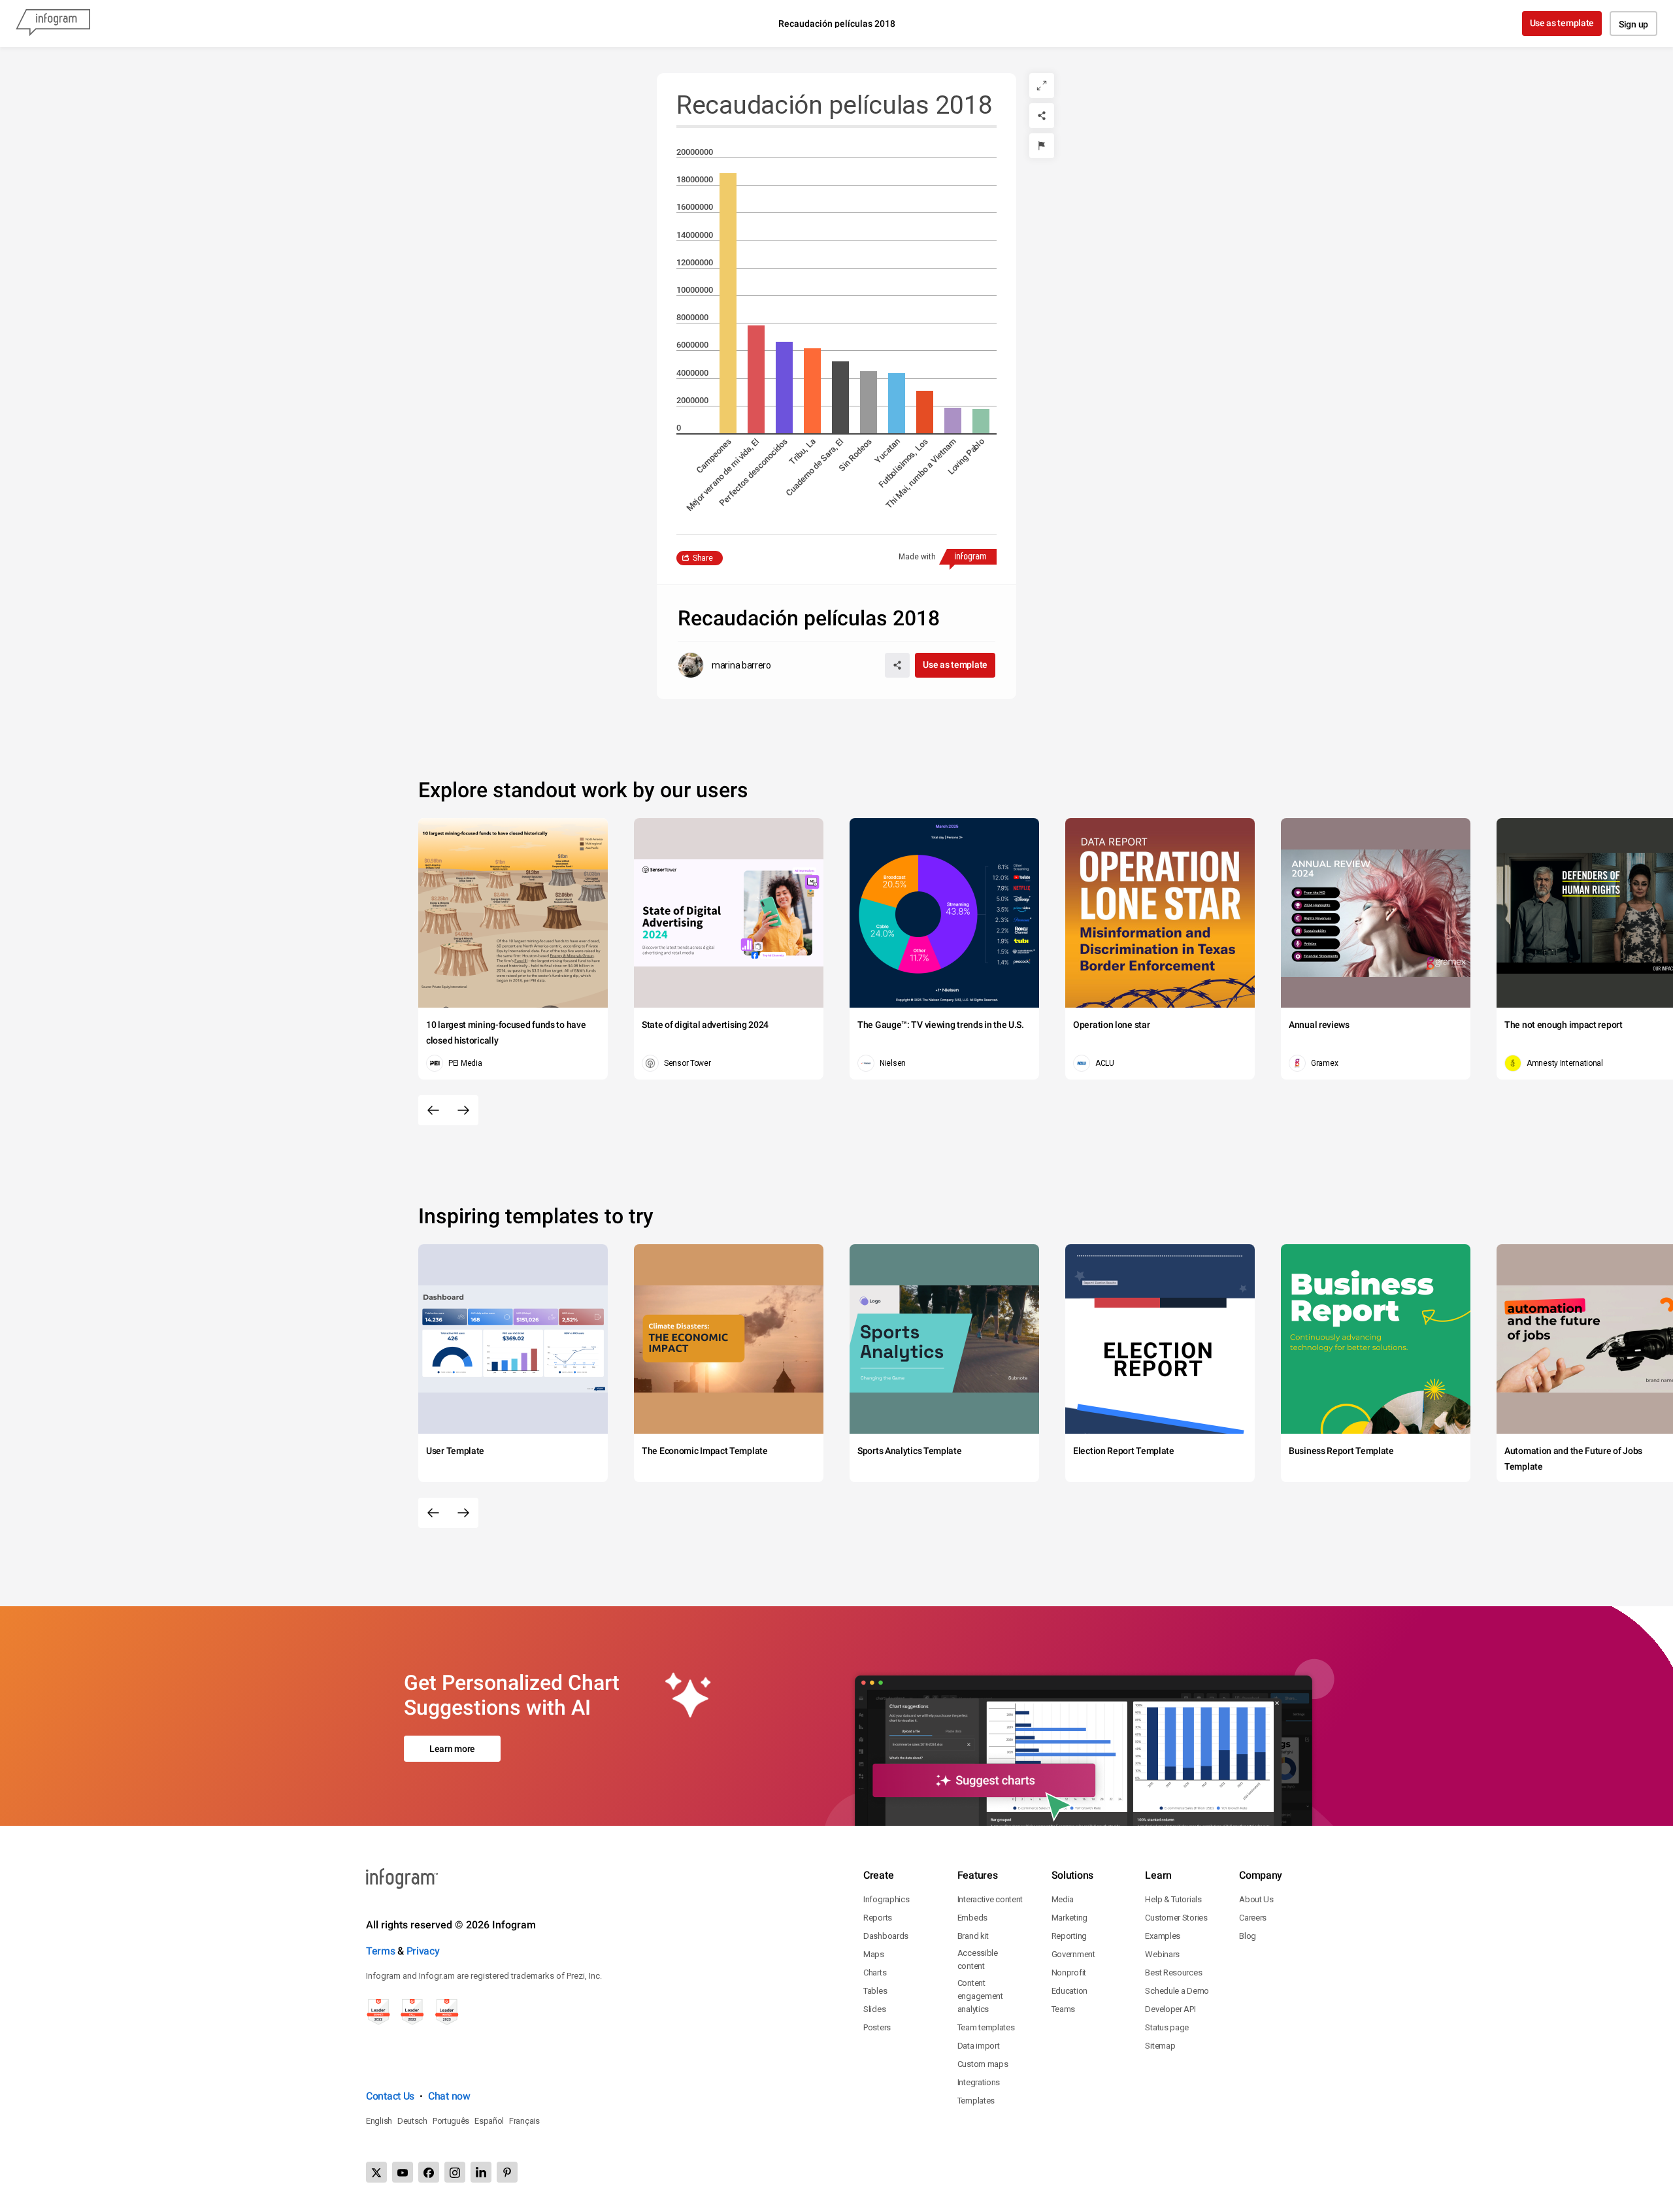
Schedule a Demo (1177, 1991)
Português (451, 2121)
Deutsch (412, 2121)
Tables (875, 1991)
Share (703, 558)
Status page (1167, 2027)
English (379, 2121)
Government (1073, 1954)
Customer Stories (1176, 1918)
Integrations (979, 2082)
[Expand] (1042, 86)
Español (489, 2121)
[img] (728, 303)
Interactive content (990, 1899)
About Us (1256, 1899)
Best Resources (1173, 1973)
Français (524, 2121)
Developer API (1170, 2009)
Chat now (449, 2096)
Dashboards (886, 1936)
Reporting (1069, 1936)
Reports (878, 1918)
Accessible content (978, 1959)
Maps (874, 1954)
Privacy (423, 1951)
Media (1063, 1899)
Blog (1248, 1936)
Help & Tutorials (1173, 1899)
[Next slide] (463, 1110)
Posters (877, 2027)
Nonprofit (1069, 1973)
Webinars (1162, 1954)
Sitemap (1160, 2046)
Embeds (972, 1918)
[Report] (1042, 146)
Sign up (1633, 24)
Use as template (1562, 23)
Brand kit (973, 1936)
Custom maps (983, 2064)
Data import (979, 2046)
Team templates (986, 2027)
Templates (976, 2101)
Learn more (452, 1749)
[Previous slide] (433, 1110)
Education (1069, 1991)
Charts (875, 1973)
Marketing (1069, 1918)
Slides (874, 2009)
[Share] (1042, 116)
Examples (1163, 1936)
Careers (1253, 1918)
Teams (1064, 2009)
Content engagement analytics (980, 1996)
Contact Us (390, 2096)
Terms (381, 1951)
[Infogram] (53, 24)
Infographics (886, 1899)
